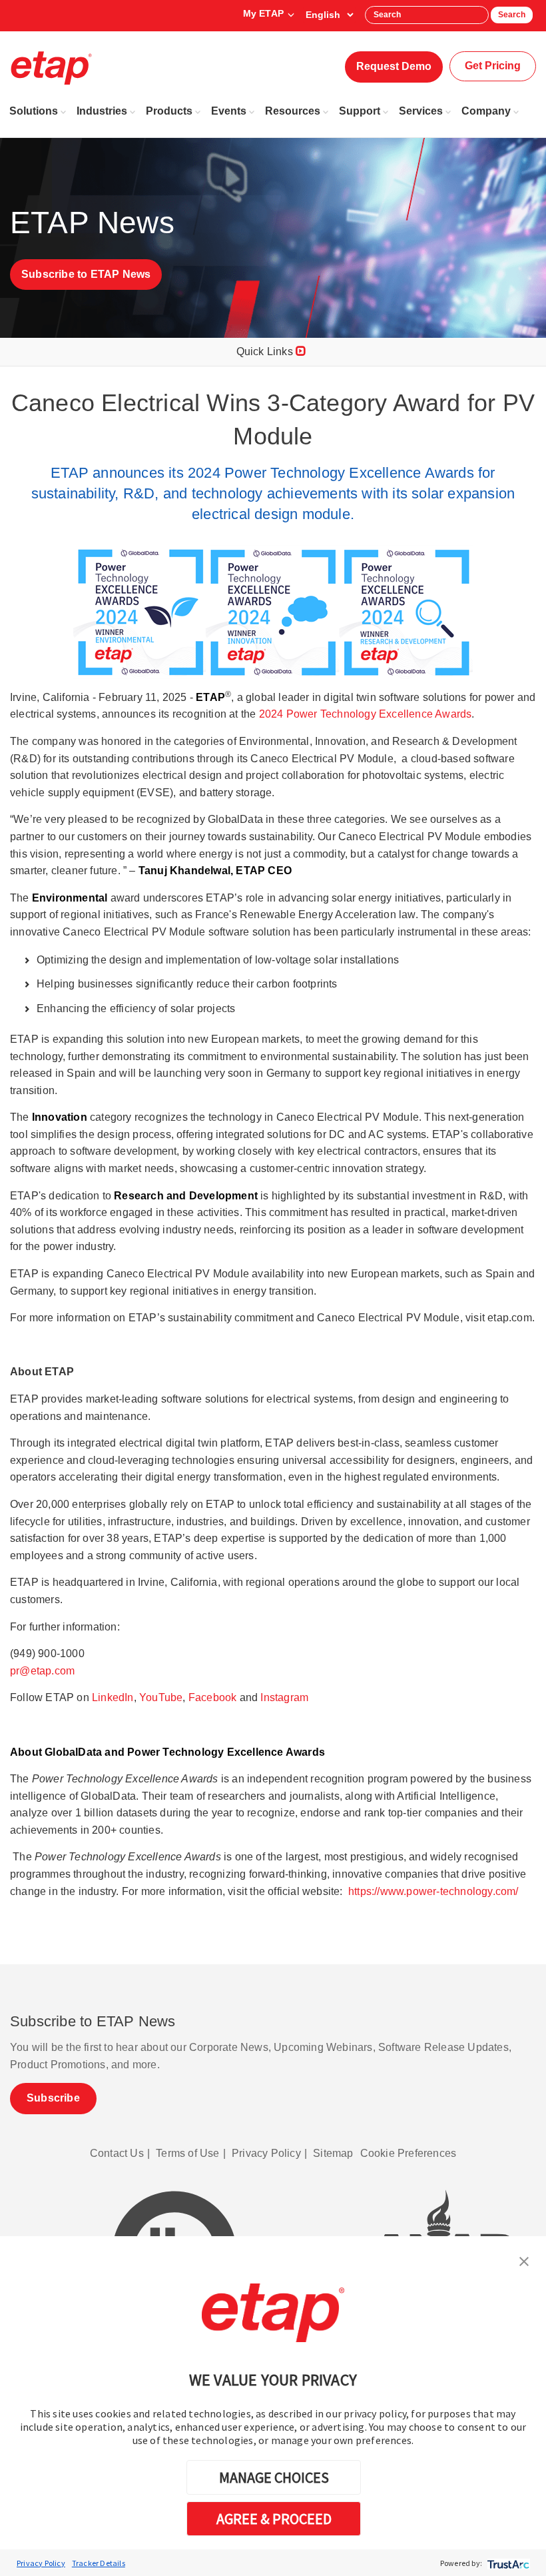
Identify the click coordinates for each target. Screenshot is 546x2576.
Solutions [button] (34, 111)
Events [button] (229, 111)
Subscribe (53, 2098)
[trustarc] (507, 2563)
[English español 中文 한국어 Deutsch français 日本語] (329, 15)
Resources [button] (293, 111)
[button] (524, 2260)
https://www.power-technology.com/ (433, 1891)
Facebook (213, 1697)
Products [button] (169, 111)
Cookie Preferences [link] (409, 2153)
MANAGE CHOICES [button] (274, 2477)
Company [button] (486, 111)
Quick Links (266, 351)
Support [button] (360, 111)
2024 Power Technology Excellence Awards (366, 714)
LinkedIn (113, 1697)
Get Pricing (493, 66)
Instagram (284, 1697)
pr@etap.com (42, 1671)
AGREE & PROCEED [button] (274, 2519)
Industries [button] (102, 111)
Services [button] (421, 111)
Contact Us (117, 2153)
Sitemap (333, 2153)
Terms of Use (187, 2153)
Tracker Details (99, 2563)
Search (512, 15)
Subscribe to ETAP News (86, 274)
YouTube (161, 1697)
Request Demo (394, 66)
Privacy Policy (41, 2563)
